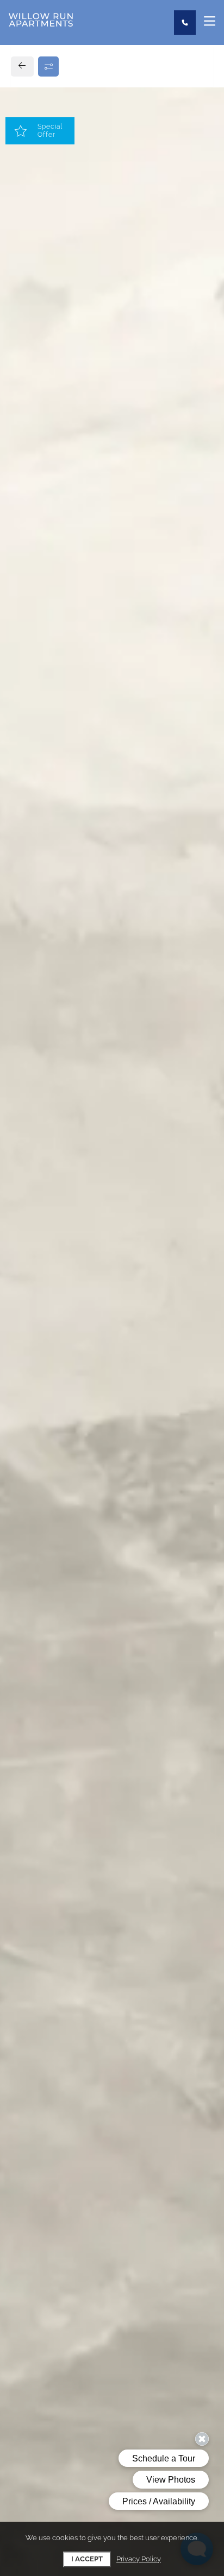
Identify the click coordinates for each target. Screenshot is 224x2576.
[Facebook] (25, 861)
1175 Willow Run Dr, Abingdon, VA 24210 (100, 812)
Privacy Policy (139, 2559)
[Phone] (185, 23)
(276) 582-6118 (50, 836)
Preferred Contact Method (82, 1068)
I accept (87, 2559)
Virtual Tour (113, 500)
